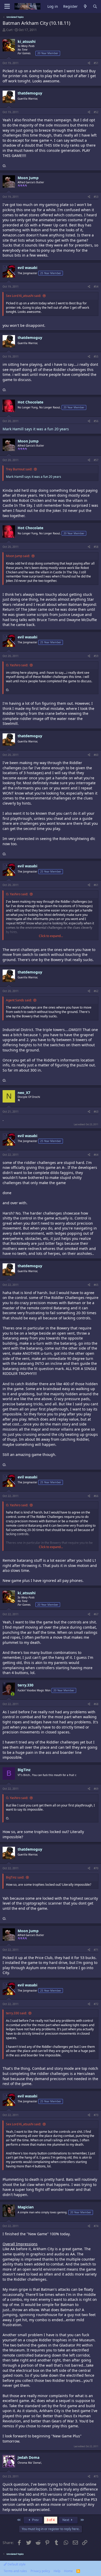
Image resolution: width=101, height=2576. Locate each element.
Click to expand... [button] (51, 936)
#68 (96, 1704)
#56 (96, 421)
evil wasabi (27, 268)
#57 (96, 460)
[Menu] (7, 6)
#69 (96, 1789)
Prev (35, 2520)
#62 (96, 991)
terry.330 (26, 1685)
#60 (96, 755)
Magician (26, 2207)
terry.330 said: (16, 2013)
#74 (96, 2226)
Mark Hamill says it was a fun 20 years (36, 429)
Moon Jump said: (18, 556)
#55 (96, 356)
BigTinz (24, 1770)
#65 (96, 1285)
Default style (16, 2564)
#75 (96, 2476)
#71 (96, 1950)
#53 (96, 197)
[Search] (95, 7)
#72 (96, 2004)
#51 (96, 63)
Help (57, 2571)
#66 (96, 1496)
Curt (9, 30)
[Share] (89, 63)
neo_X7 (24, 1093)
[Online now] (13, 1694)
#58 (96, 547)
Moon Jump (28, 178)
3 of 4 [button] (51, 2520)
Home (68, 2571)
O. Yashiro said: (17, 665)
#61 (96, 885)
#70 (96, 1868)
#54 (96, 287)
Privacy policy (40, 2571)
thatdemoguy (30, 93)
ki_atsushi (27, 41)
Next (66, 2520)
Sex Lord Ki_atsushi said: (23, 296)
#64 (96, 1155)
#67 (96, 1614)
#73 (96, 2115)
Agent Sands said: (19, 1000)
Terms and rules (15, 2571)
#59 (96, 656)
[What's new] (85, 7)
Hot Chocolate (30, 402)
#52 (96, 112)
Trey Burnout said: (19, 469)
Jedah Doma (28, 2457)
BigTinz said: (15, 1877)
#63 (96, 1112)
